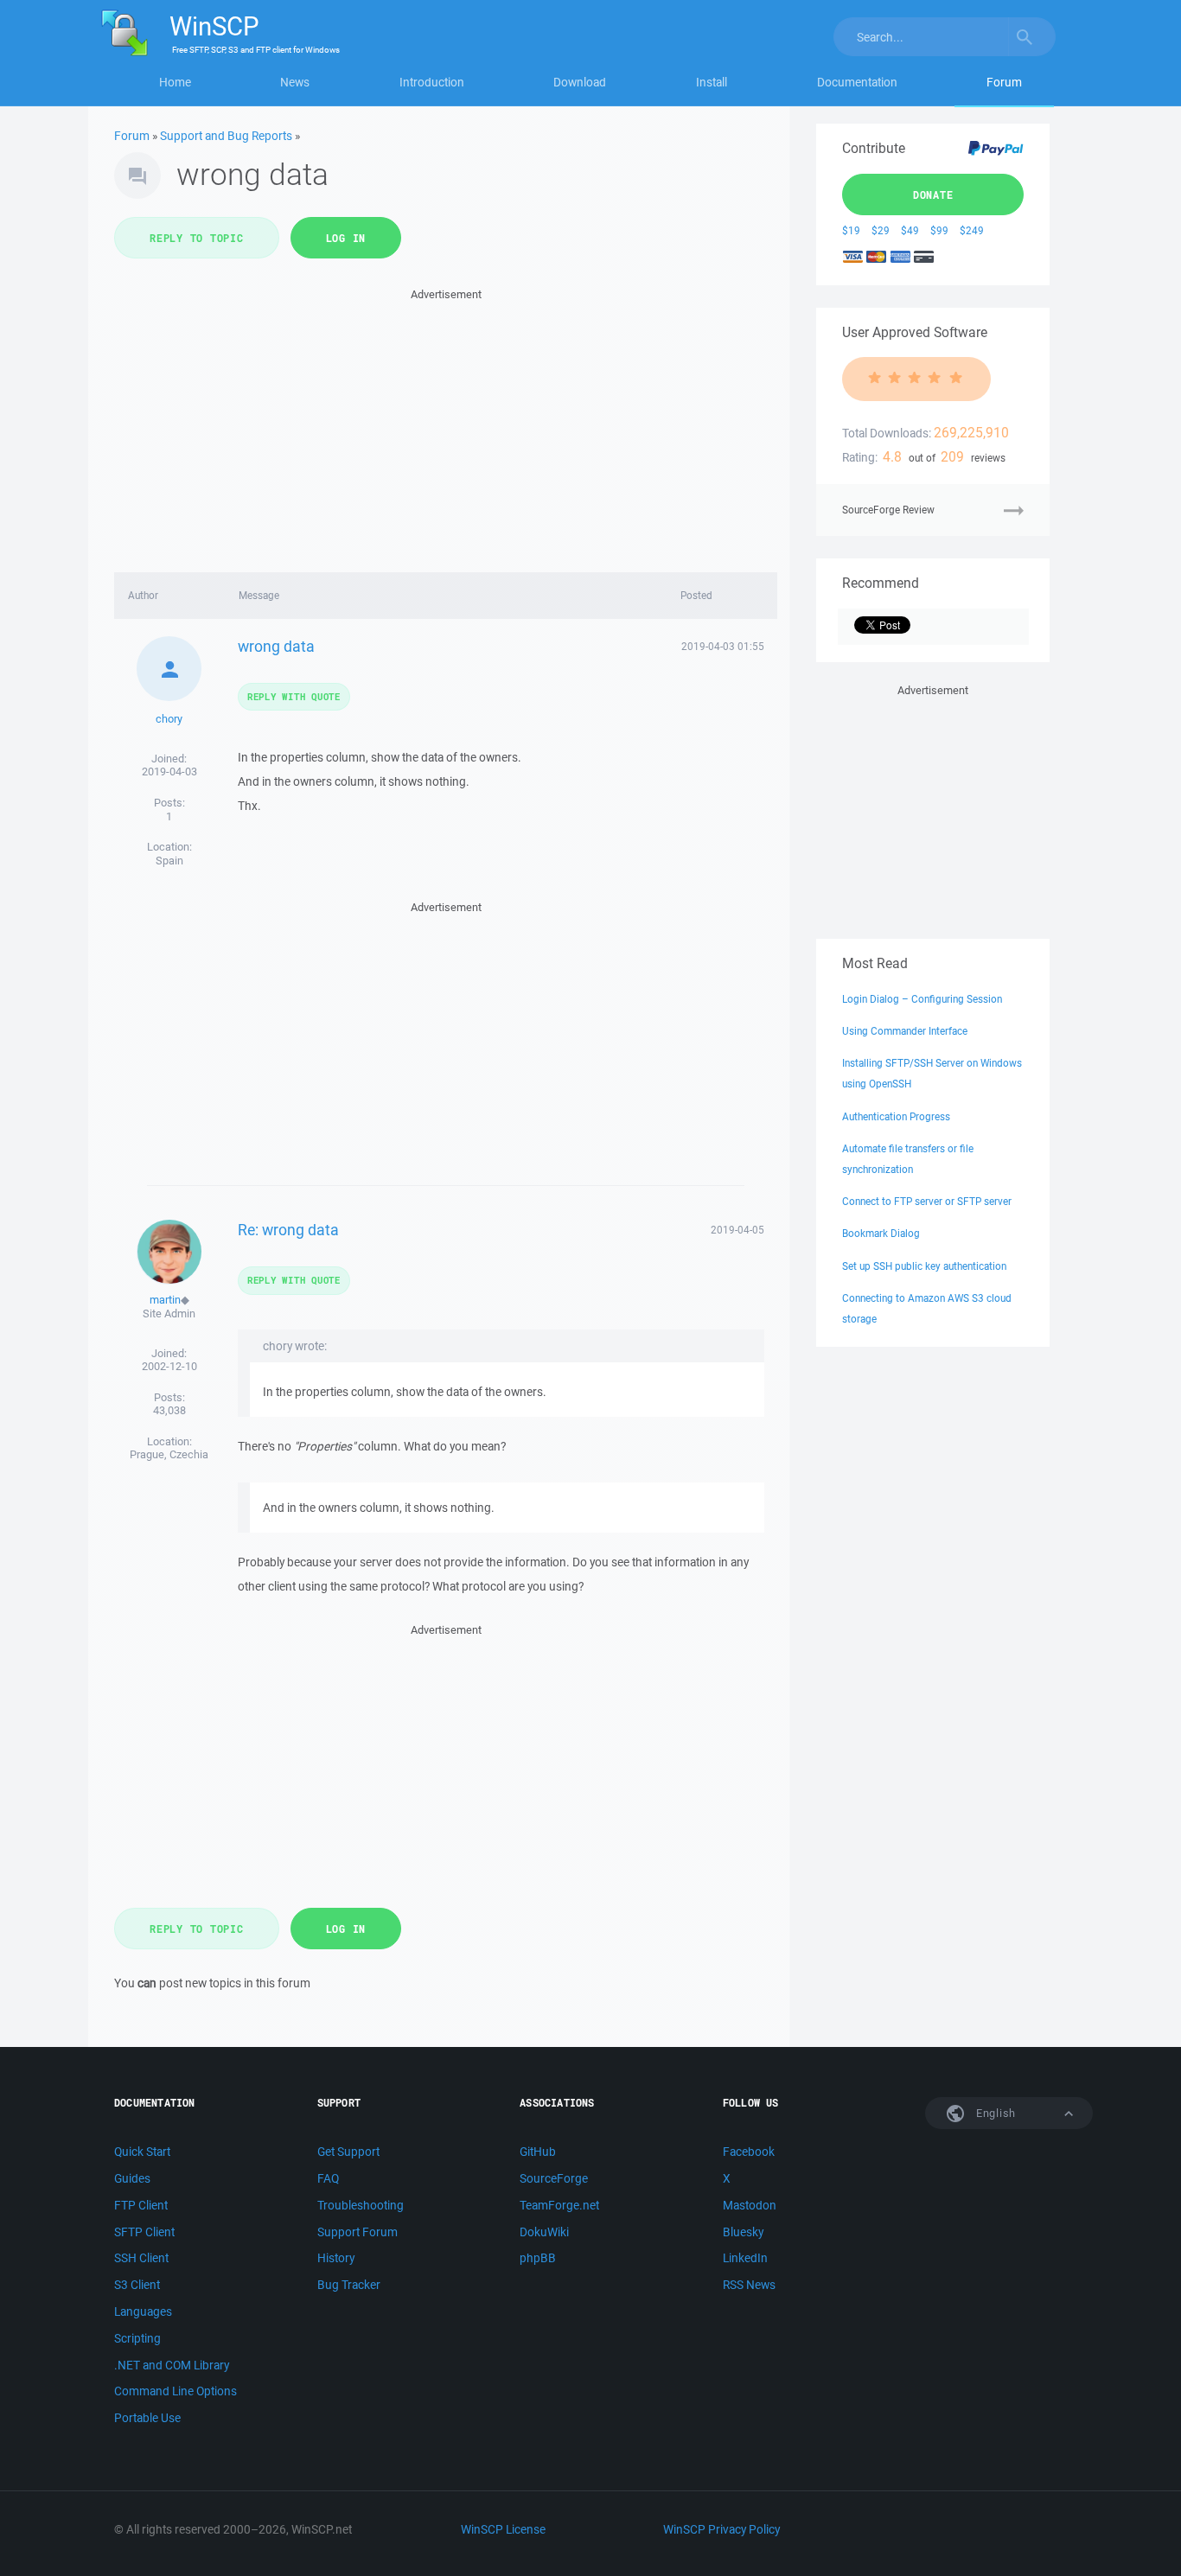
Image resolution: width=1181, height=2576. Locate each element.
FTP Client (141, 2205)
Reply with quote (294, 696)
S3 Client (137, 2285)
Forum (1004, 82)
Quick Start (142, 2152)
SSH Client (141, 2258)
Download (580, 82)
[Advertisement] (446, 425)
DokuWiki (544, 2232)
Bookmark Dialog (881, 1233)
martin (165, 1300)
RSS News (749, 2285)
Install (712, 82)
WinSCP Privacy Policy (721, 2529)
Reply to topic (197, 238)
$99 (939, 230)
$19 (851, 230)
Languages (143, 2311)
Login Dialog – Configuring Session (922, 999)
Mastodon (750, 2205)
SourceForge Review (888, 510)
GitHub (538, 2152)
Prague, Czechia (169, 1454)
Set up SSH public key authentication (924, 1266)
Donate (933, 194)
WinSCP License (503, 2529)
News (295, 82)
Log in (346, 238)
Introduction (432, 82)
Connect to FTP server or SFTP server (927, 1201)
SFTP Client (144, 2232)
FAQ (328, 2178)
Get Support (348, 2152)
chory (169, 719)
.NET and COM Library (172, 2365)
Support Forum (357, 2232)
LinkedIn (745, 2258)
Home (175, 82)
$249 (972, 230)
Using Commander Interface (905, 1031)
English (994, 2113)
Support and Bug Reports (226, 136)
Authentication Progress (896, 1116)
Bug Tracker (349, 2285)
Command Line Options (176, 2391)
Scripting (137, 2338)
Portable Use (147, 2418)
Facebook (749, 2152)
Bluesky (743, 2232)
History (336, 2258)
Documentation (857, 82)
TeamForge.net (559, 2205)
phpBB (538, 2258)
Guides (132, 2178)
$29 (881, 230)
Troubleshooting (361, 2205)
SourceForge (554, 2178)
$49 (910, 230)
